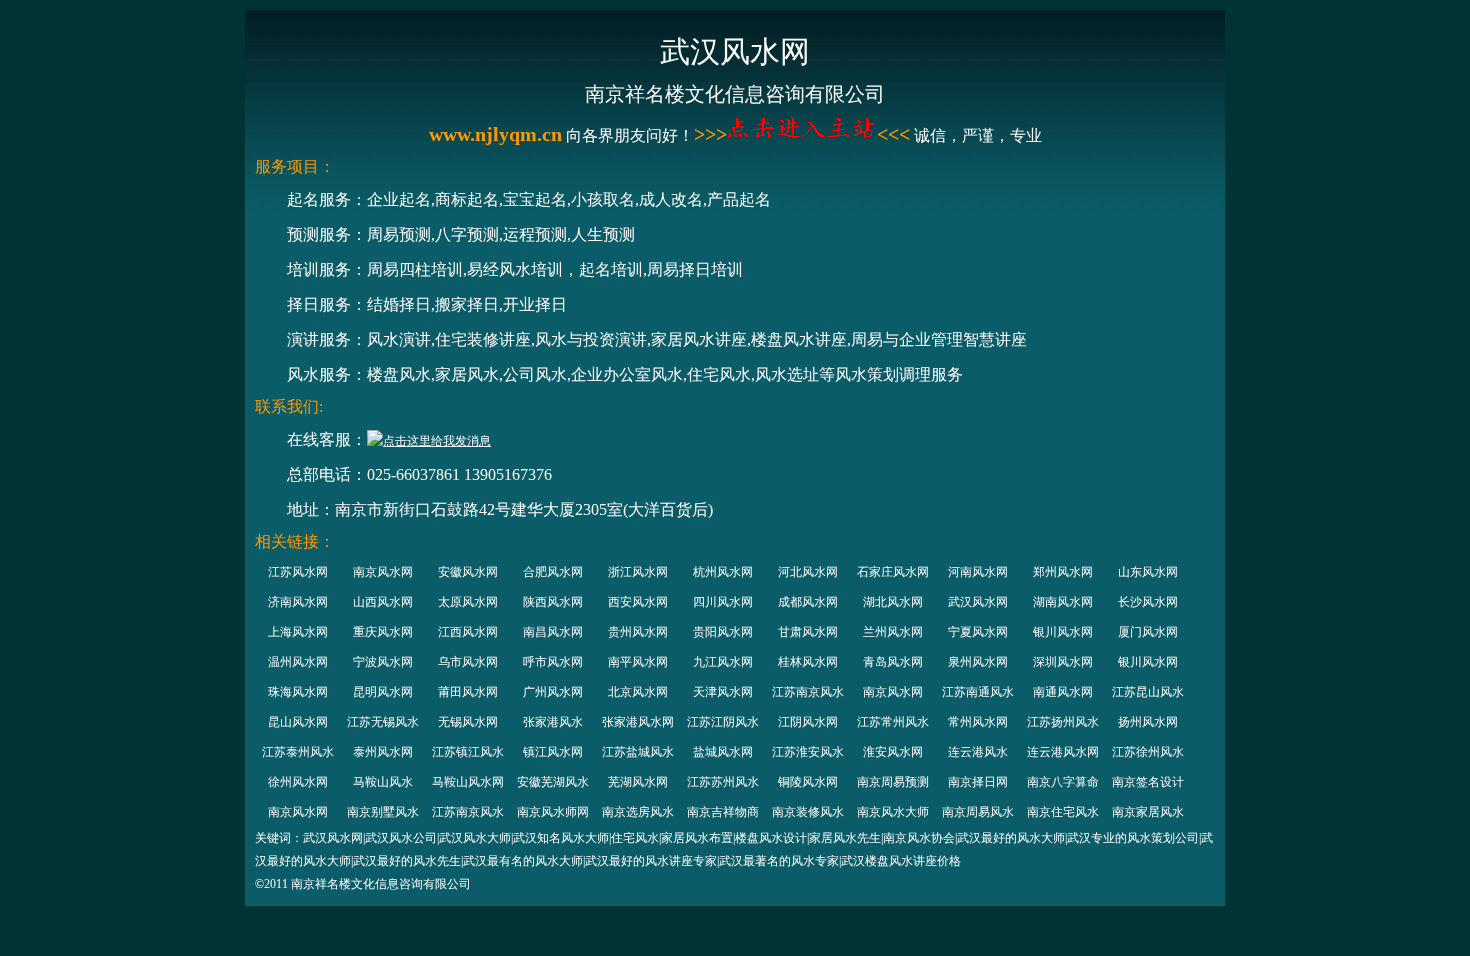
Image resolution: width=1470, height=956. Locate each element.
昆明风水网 (383, 692)
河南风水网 (978, 572)
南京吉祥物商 (723, 812)
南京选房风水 (638, 812)
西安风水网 (638, 602)
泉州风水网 (978, 662)
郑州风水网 (1063, 572)
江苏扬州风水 (1063, 722)
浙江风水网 (638, 572)
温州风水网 (298, 662)
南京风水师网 (553, 812)
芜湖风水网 (638, 782)
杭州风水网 (723, 572)
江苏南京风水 (808, 692)
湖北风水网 (893, 602)
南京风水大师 (893, 812)
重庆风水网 (383, 632)
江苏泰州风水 (298, 752)
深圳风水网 (1063, 662)
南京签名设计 (1148, 782)
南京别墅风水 (383, 812)
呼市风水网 (553, 662)
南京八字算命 (1063, 782)
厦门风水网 (1148, 632)
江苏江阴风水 (723, 722)
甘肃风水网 (808, 632)
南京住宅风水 (1063, 812)
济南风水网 (298, 602)
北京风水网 (638, 692)
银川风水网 (1063, 632)
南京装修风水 (808, 812)
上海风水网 (298, 632)
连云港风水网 (1063, 752)
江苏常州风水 (893, 722)
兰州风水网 (893, 632)
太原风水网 (468, 602)
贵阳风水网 (723, 632)
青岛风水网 (893, 662)
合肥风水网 (553, 572)
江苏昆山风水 (1148, 692)
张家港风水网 (638, 722)
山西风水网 (383, 602)
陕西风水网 (553, 602)
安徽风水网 (468, 572)
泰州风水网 (383, 752)
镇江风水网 (553, 752)
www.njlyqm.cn (495, 134)
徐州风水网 (298, 782)
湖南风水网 (1063, 602)
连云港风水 (978, 752)
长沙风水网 (1148, 602)
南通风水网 (1063, 692)
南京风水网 (383, 572)
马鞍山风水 (383, 782)
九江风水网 (723, 662)
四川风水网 (723, 602)
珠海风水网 (298, 692)
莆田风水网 (468, 692)
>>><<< (802, 134)
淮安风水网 (893, 752)
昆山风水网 (298, 722)
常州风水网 (978, 722)
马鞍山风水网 (468, 782)
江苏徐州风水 (1148, 752)
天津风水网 (723, 692)
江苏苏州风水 (723, 782)
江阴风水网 (808, 722)
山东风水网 (1148, 572)
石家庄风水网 (893, 572)
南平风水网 (638, 662)
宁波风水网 (383, 662)
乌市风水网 (468, 662)
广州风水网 (553, 692)
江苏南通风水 (978, 692)
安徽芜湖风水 (553, 782)
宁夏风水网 (978, 632)
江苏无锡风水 (383, 722)
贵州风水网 (638, 632)
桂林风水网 (808, 662)
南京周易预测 (893, 782)
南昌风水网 (553, 632)
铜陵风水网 (808, 782)
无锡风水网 (468, 722)
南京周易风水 (978, 812)
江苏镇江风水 (468, 752)
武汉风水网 (978, 602)
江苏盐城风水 (638, 752)
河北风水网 (808, 572)
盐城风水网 (723, 752)
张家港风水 (553, 722)
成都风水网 (808, 602)
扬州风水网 (1148, 722)
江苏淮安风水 (808, 752)
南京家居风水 (1148, 812)
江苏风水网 (298, 572)
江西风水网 (468, 632)
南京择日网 (978, 782)
